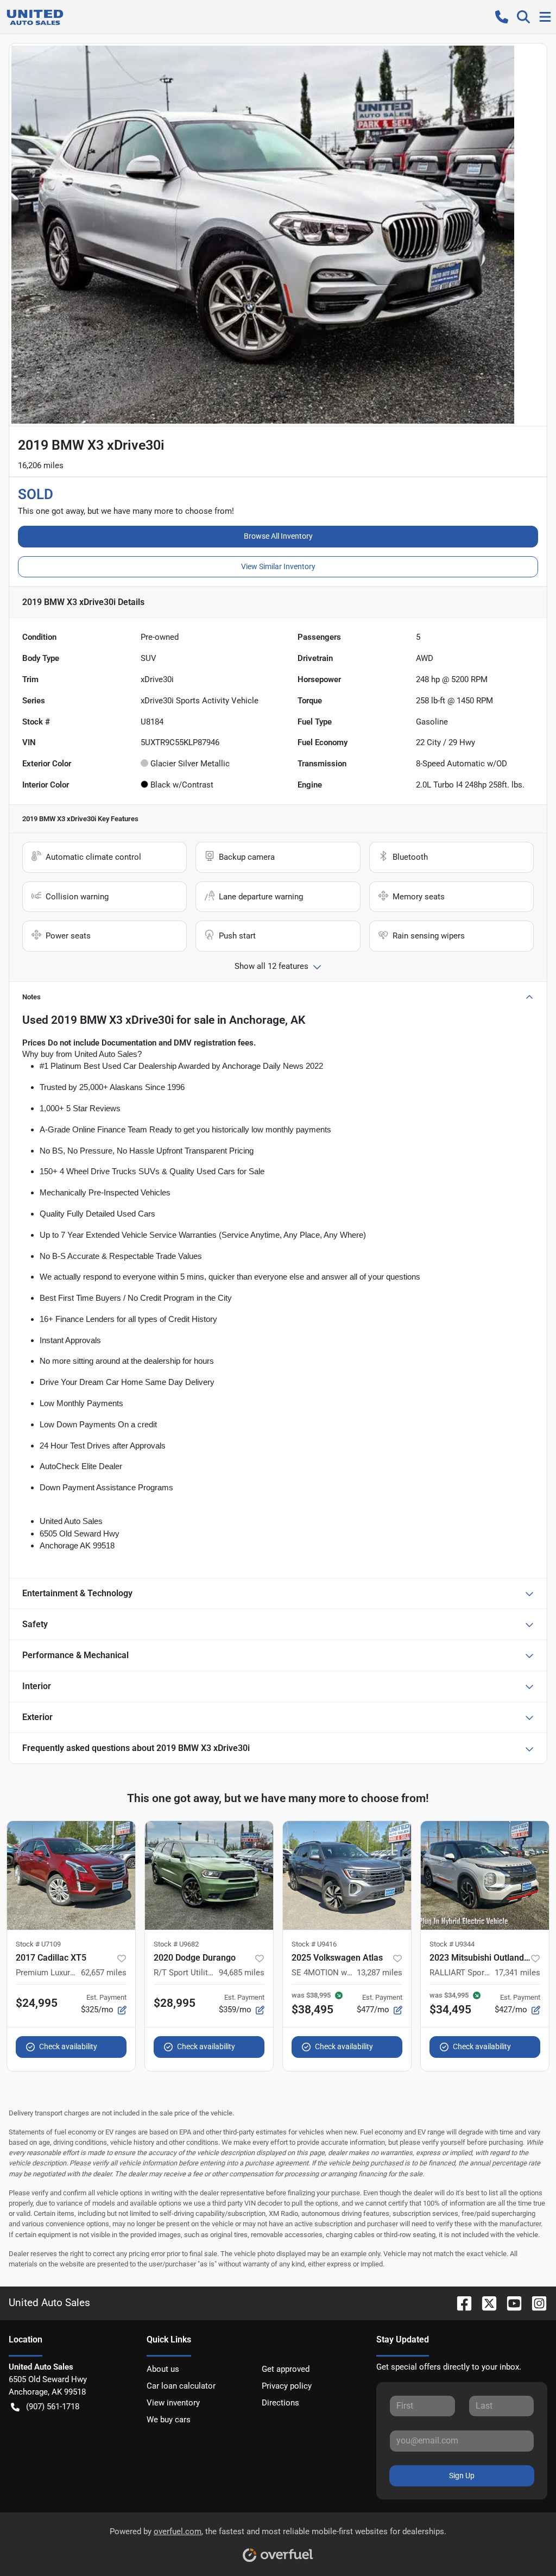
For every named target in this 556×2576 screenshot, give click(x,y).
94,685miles (242, 1973)
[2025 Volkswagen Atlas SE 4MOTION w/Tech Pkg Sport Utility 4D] (347, 1875)
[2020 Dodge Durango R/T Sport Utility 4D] (209, 1875)
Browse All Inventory (278, 536)
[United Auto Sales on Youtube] (510, 2303)
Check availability (68, 2046)
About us (163, 2369)
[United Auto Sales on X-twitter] (485, 2303)
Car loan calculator (181, 2386)
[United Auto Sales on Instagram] (535, 2303)
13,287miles (380, 1973)
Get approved (286, 2369)
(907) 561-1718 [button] (53, 2407)
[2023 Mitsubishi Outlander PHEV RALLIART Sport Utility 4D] (485, 1875)
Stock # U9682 (176, 1944)
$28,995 (175, 2003)
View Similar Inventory (278, 566)
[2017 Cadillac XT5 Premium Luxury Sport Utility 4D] (71, 1875)
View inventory (173, 2403)
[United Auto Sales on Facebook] (460, 2303)
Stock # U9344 (452, 1944)
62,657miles (104, 1973)
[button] (502, 17)
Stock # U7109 (38, 1944)
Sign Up (462, 2476)
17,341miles (517, 1973)
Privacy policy (287, 2386)
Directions (280, 2403)
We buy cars (169, 2420)
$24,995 (37, 2003)
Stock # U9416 (314, 1944)
